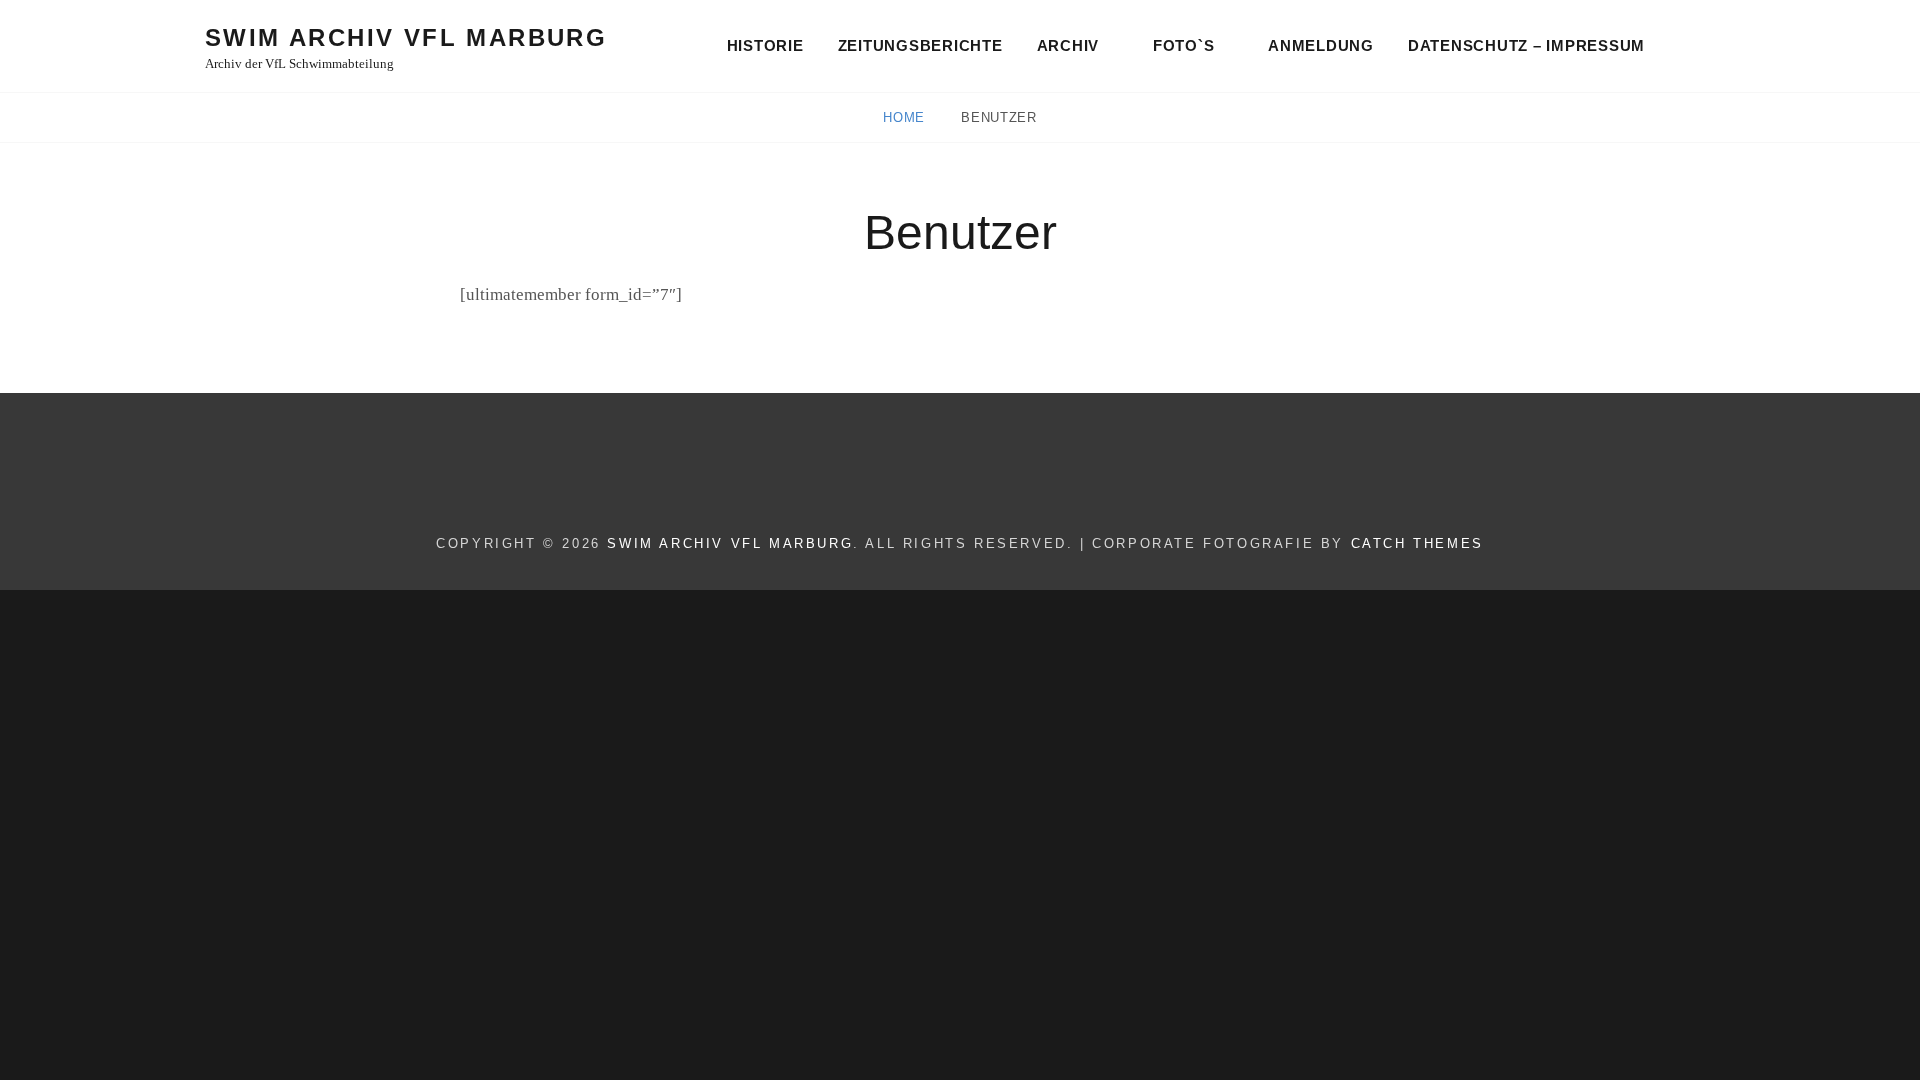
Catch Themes (1417, 543)
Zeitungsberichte (920, 45)
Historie (765, 45)
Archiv (1068, 45)
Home (906, 117)
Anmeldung (1321, 45)
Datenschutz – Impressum (1526, 45)
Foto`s (1184, 45)
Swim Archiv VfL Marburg (406, 37)
